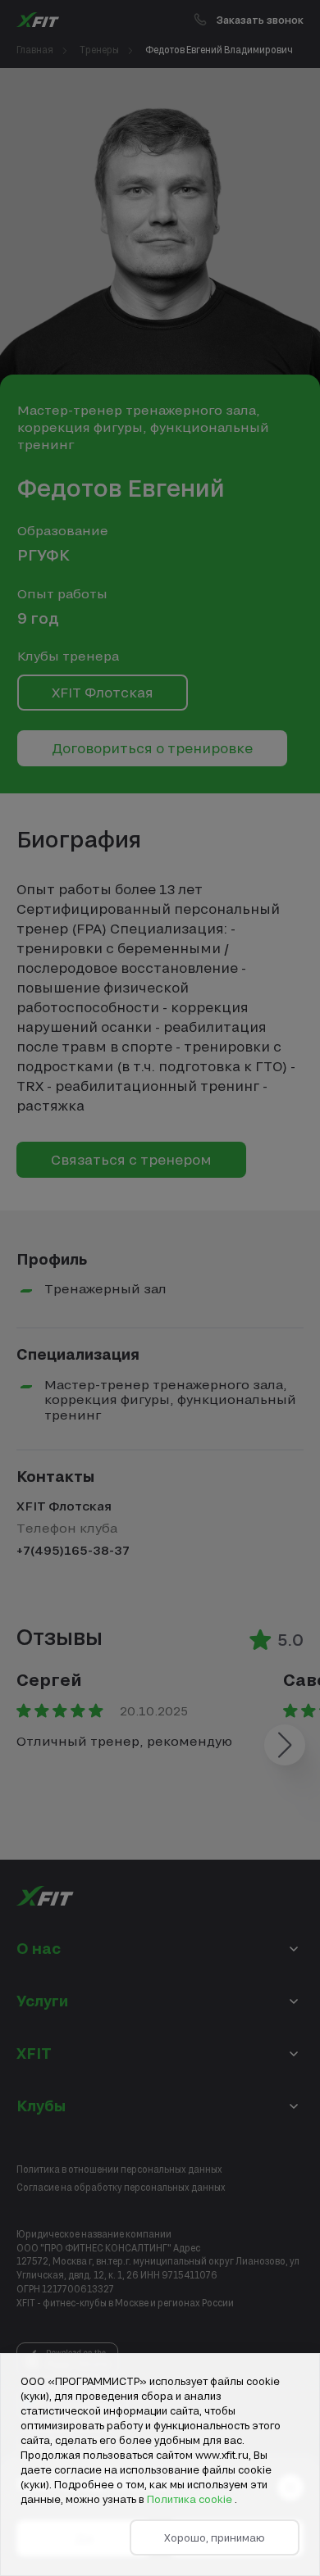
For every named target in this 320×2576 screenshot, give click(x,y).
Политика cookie (191, 2499)
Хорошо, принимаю (215, 2537)
